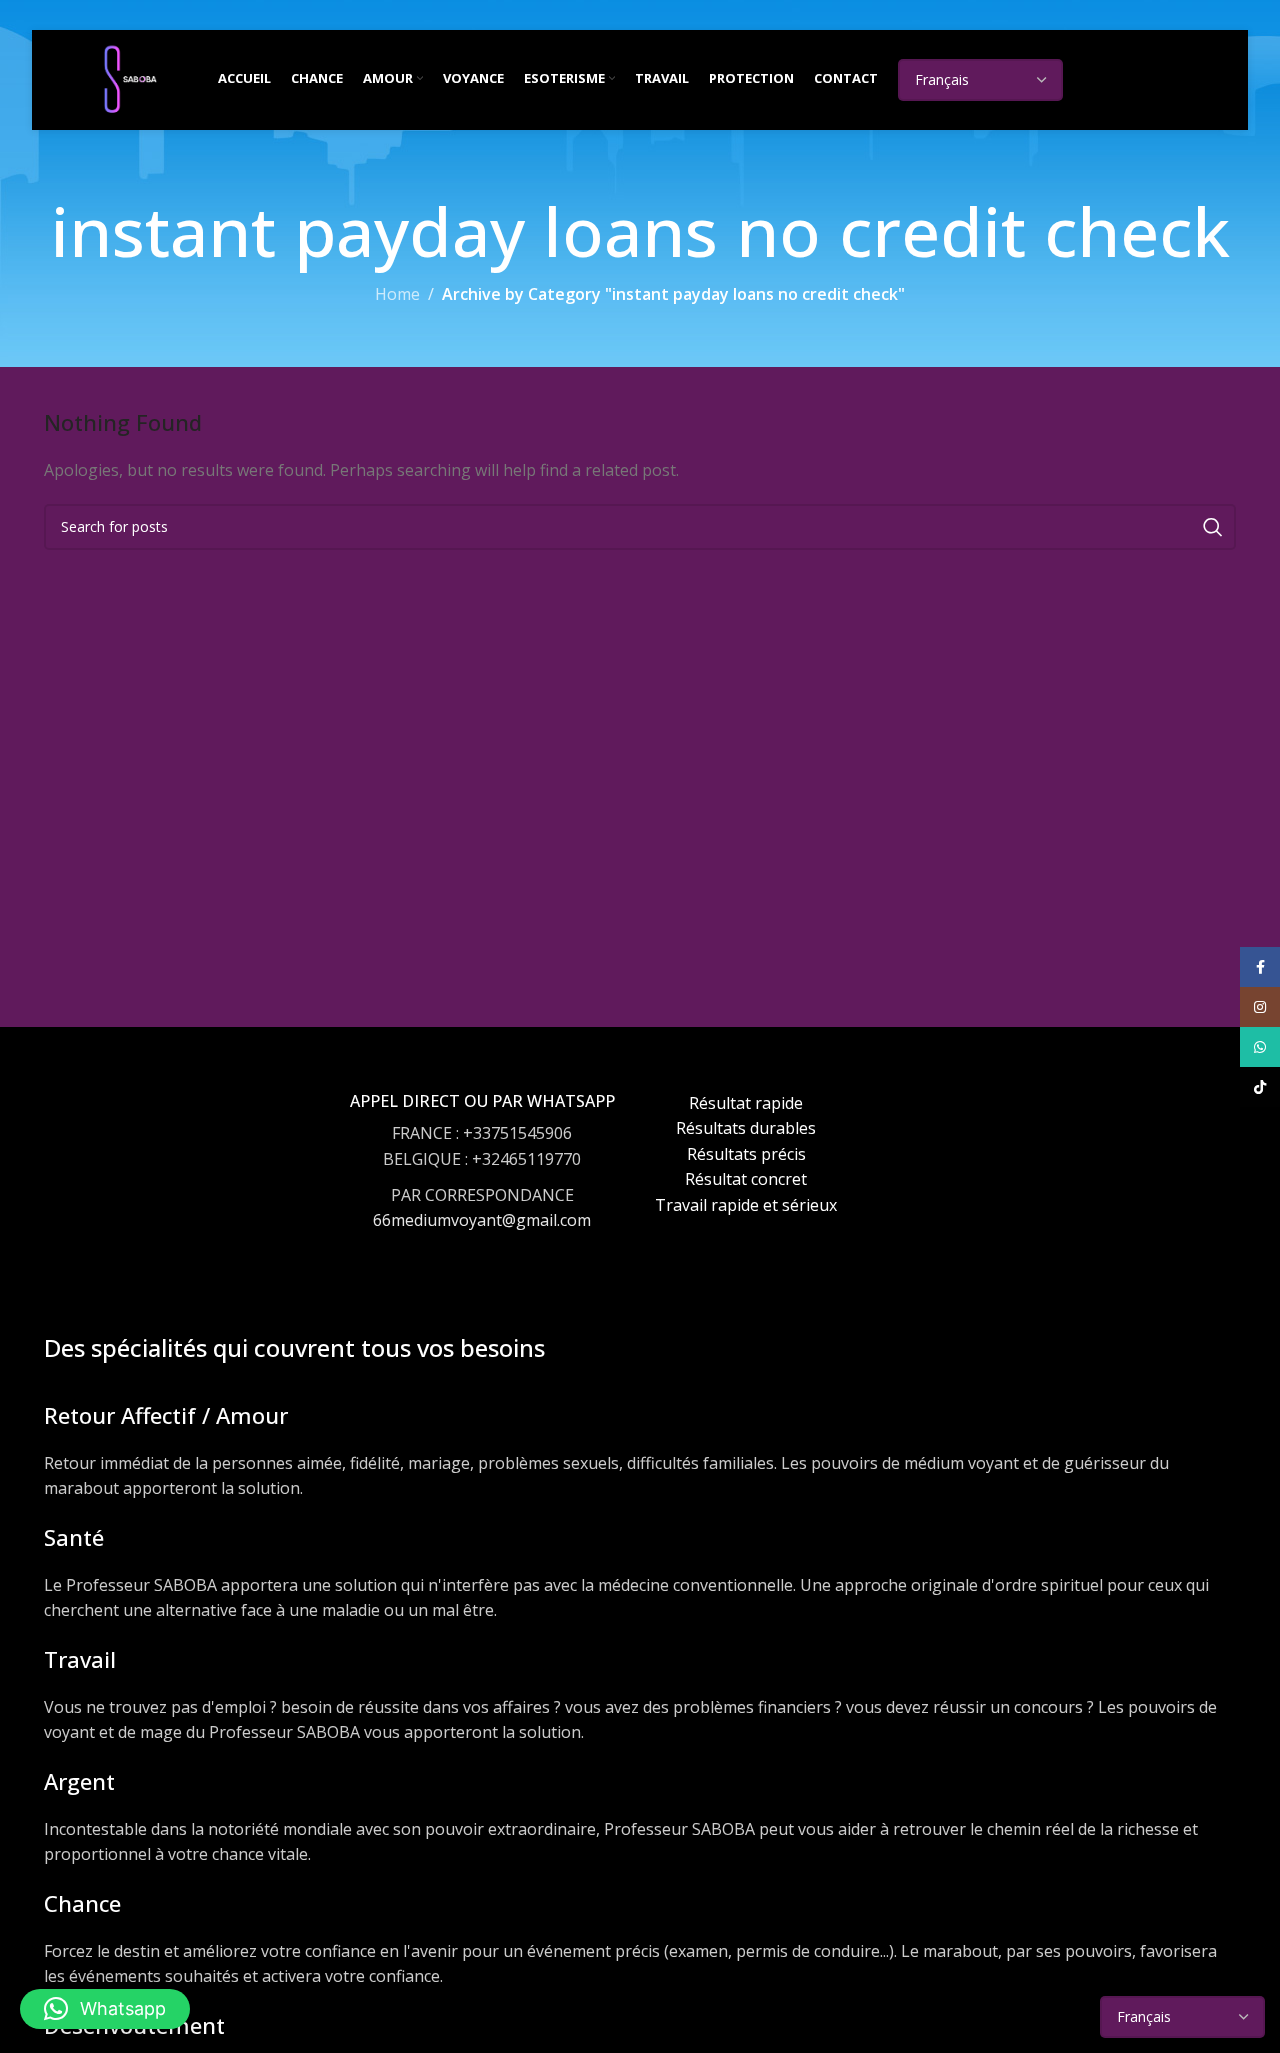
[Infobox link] (482, 1180)
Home (397, 294)
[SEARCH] (1213, 527)
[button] (105, 2009)
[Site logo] (130, 78)
